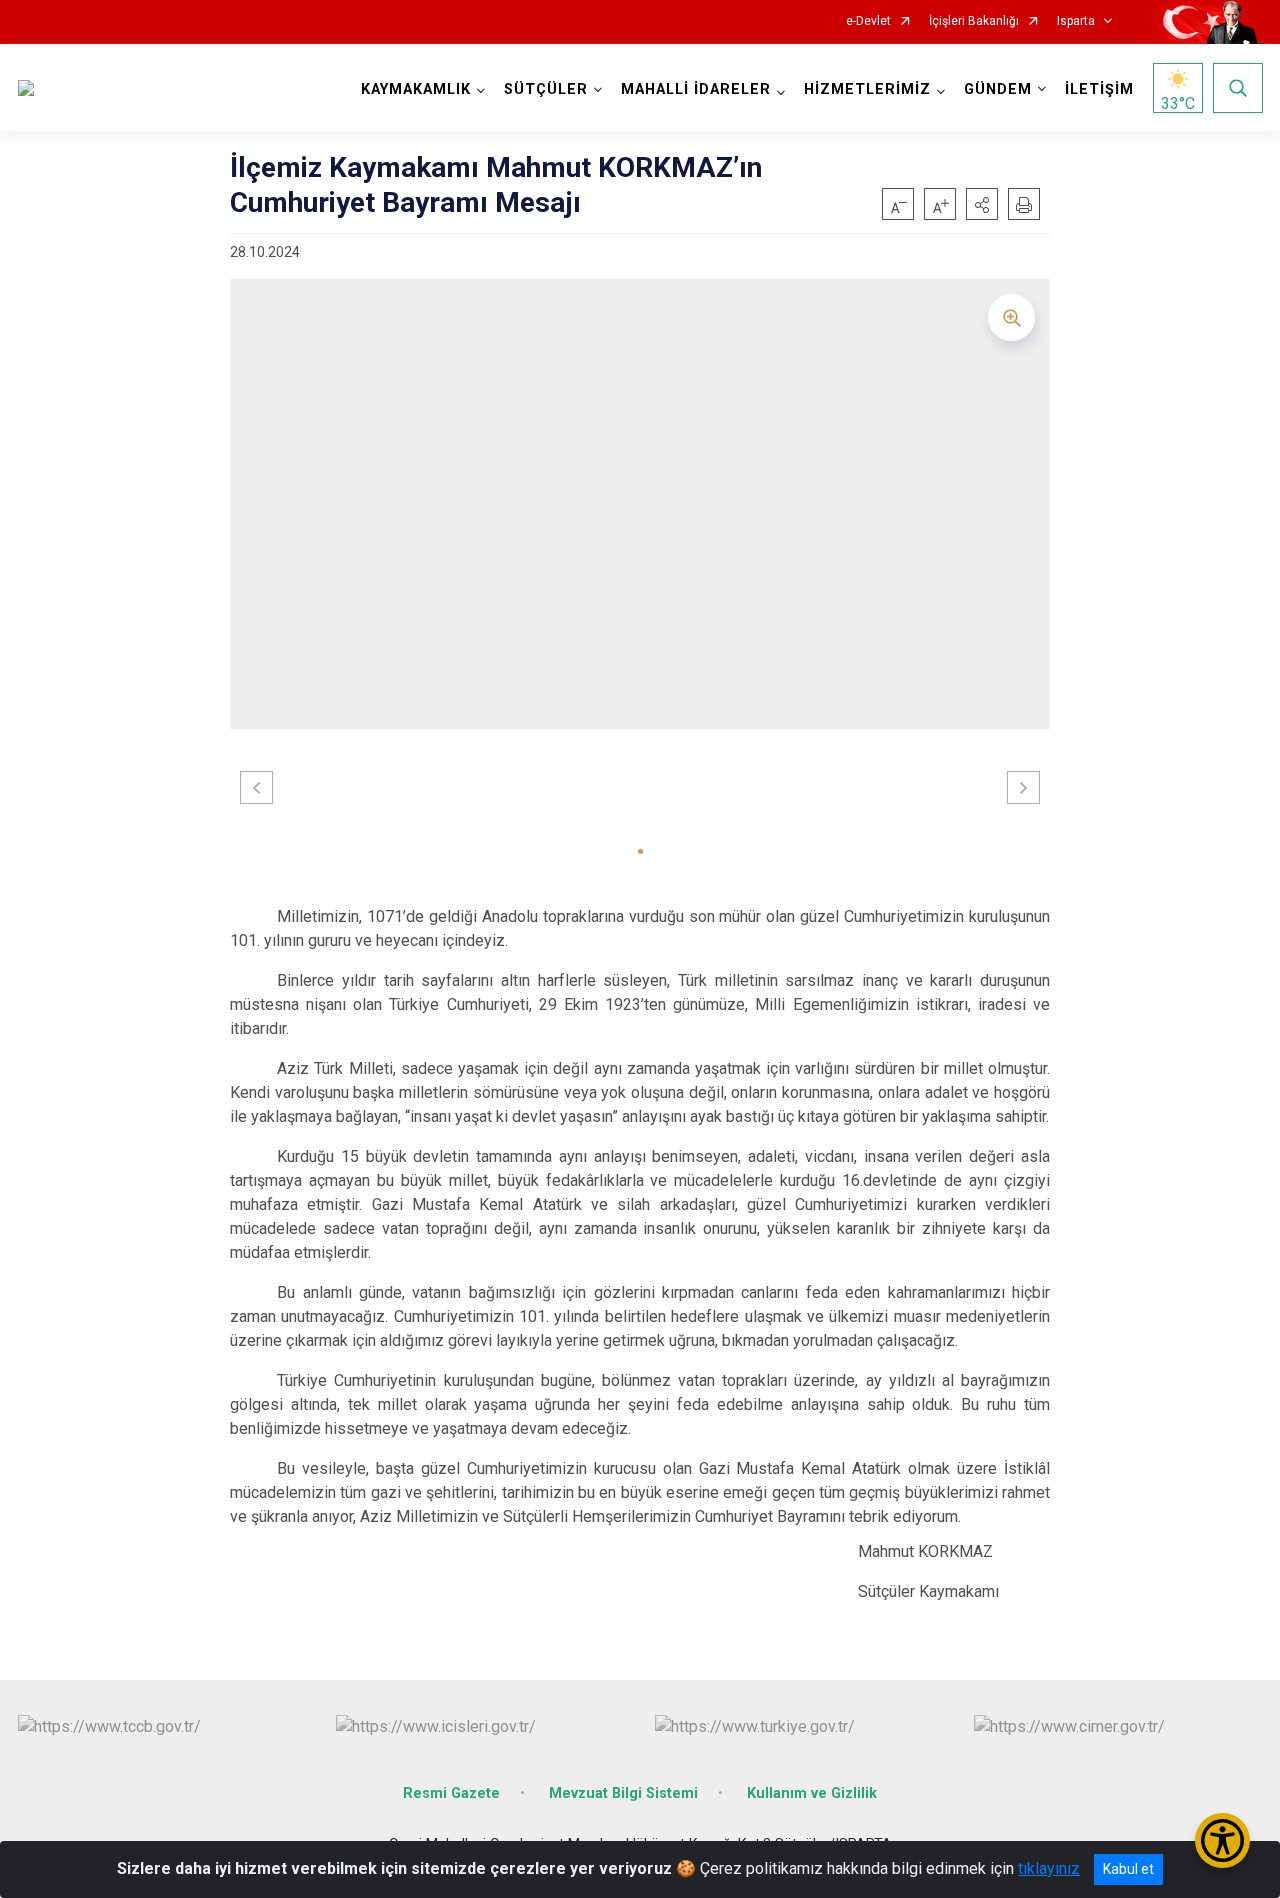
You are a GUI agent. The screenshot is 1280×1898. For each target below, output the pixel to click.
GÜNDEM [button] (998, 89)
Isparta (1076, 21)
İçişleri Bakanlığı (974, 21)
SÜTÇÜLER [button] (546, 89)
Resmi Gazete (451, 1793)
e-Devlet (868, 21)
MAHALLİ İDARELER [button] (696, 89)
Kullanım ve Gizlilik (812, 1793)
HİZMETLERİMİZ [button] (867, 89)
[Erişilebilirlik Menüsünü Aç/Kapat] (1222, 1840)
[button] (982, 204)
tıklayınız (1049, 1868)
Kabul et (1128, 1869)
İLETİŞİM (1099, 89)
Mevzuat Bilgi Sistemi (623, 1793)
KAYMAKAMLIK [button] (416, 89)
